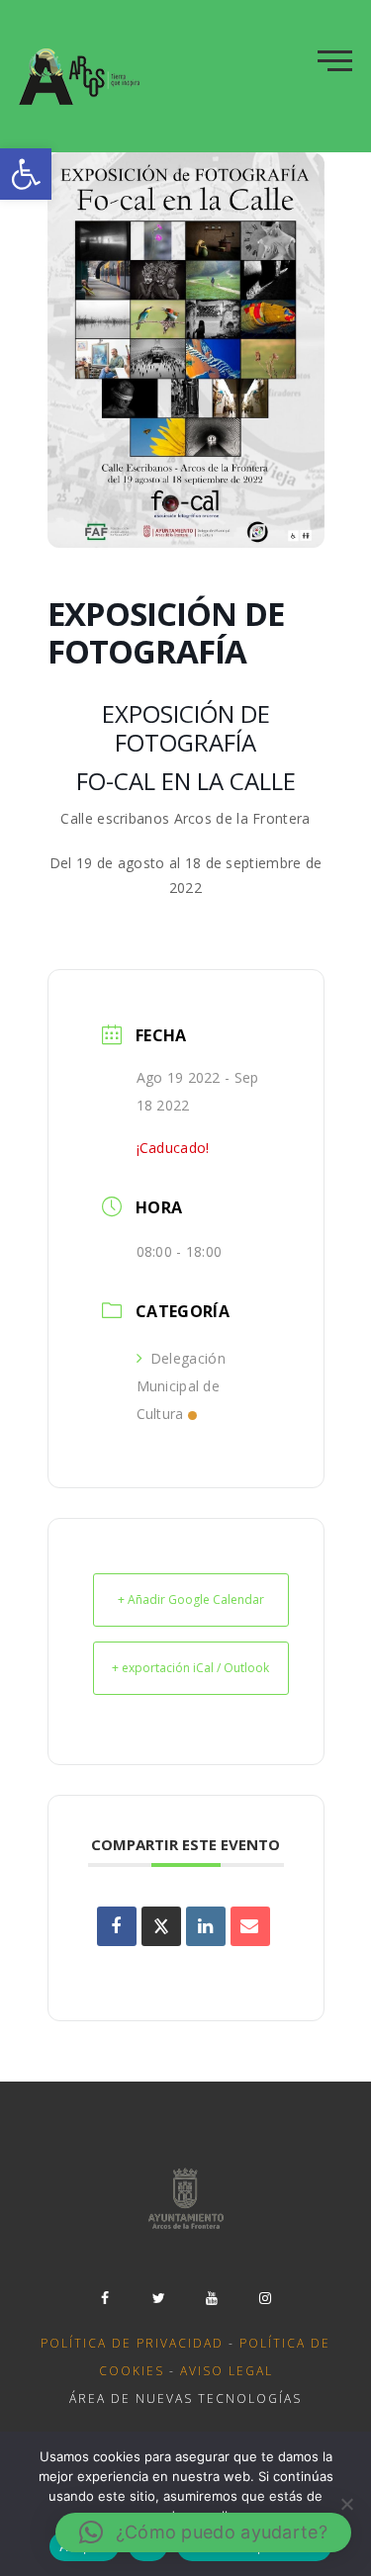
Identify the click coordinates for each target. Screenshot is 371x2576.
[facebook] (106, 2298)
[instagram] (266, 2298)
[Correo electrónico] (250, 1926)
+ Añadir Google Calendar (191, 1599)
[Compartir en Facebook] (117, 1926)
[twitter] (159, 2298)
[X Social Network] (161, 1926)
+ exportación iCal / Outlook (190, 1668)
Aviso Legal (227, 2371)
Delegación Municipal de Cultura (181, 1386)
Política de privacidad (132, 2343)
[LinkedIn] (206, 1926)
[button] (26, 174)
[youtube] (213, 2298)
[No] (346, 2504)
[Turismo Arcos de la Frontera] (82, 76)
